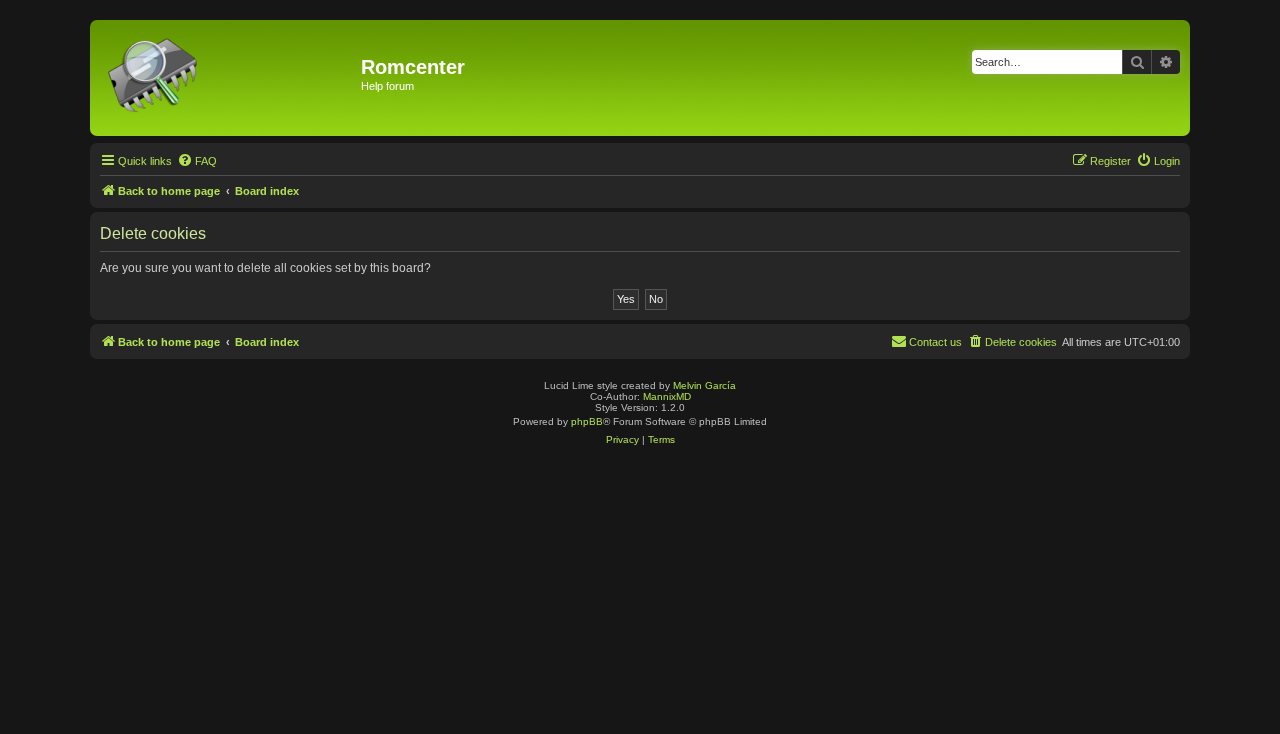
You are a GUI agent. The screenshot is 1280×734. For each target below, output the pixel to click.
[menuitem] (197, 161)
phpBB (587, 421)
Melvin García (704, 385)
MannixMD (667, 396)
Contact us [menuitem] (935, 342)
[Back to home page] (228, 78)
